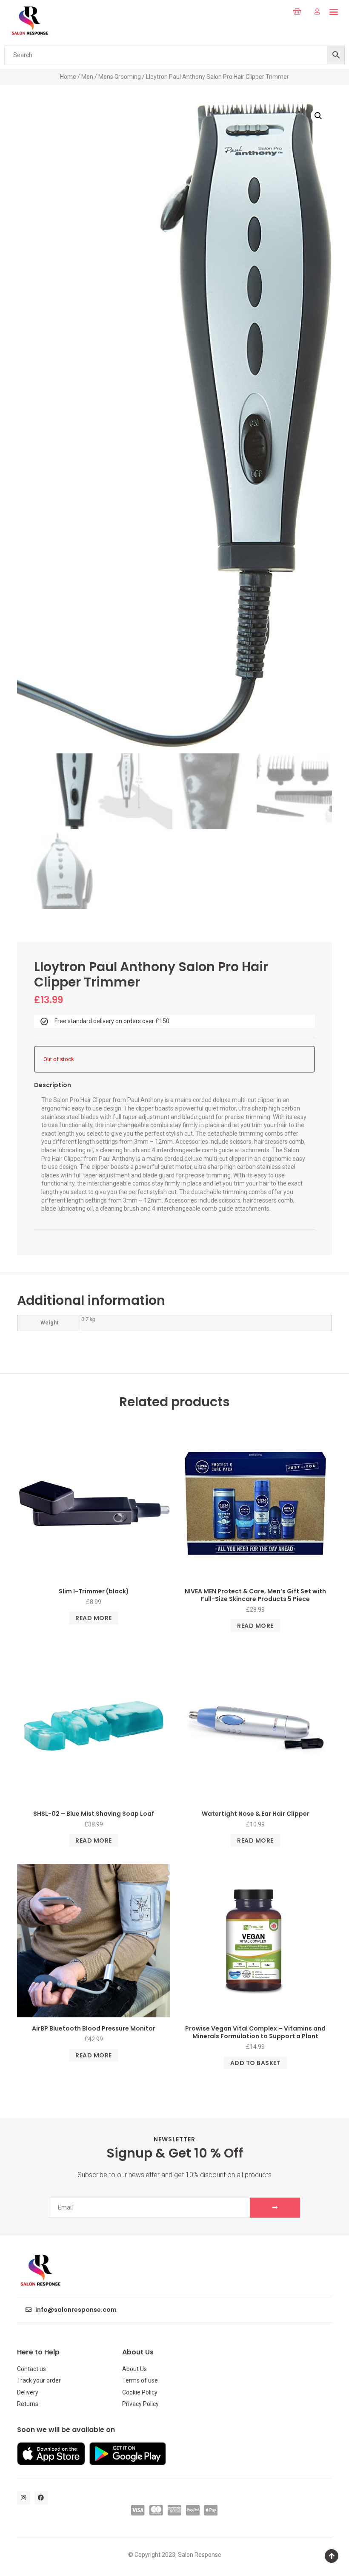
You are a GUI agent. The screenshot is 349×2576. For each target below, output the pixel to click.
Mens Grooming (120, 77)
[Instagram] (24, 2498)
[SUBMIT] (275, 2208)
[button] (277, 12)
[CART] (297, 12)
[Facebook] (41, 2498)
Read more (94, 1618)
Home (68, 77)
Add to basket (256, 2063)
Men (87, 77)
